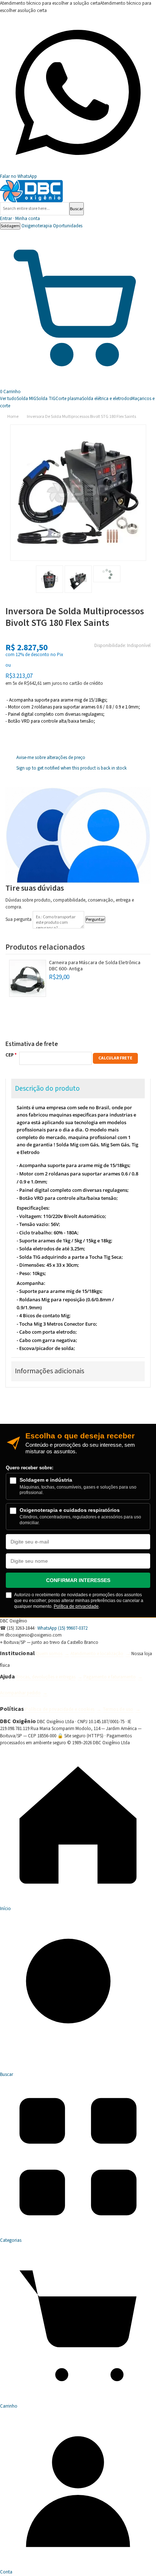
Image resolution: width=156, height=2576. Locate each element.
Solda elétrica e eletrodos (107, 399)
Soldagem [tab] (10, 226)
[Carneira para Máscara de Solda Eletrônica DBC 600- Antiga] (28, 978)
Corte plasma (69, 399)
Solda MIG (26, 399)
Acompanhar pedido (20, 1693)
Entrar (20, 219)
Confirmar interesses (78, 1580)
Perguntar (95, 920)
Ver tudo (8, 399)
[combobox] (35, 209)
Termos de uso (118, 1709)
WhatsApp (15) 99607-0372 (62, 1628)
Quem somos (49, 1654)
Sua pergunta (19, 919)
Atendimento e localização (97, 1654)
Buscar (77, 209)
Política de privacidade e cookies (60, 1709)
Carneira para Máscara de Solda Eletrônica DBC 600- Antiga (95, 966)
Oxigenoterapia (37, 226)
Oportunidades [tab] (68, 226)
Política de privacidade (76, 1606)
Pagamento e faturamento (110, 1677)
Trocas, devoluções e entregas (46, 1677)
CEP (10, 1055)
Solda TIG (46, 399)
